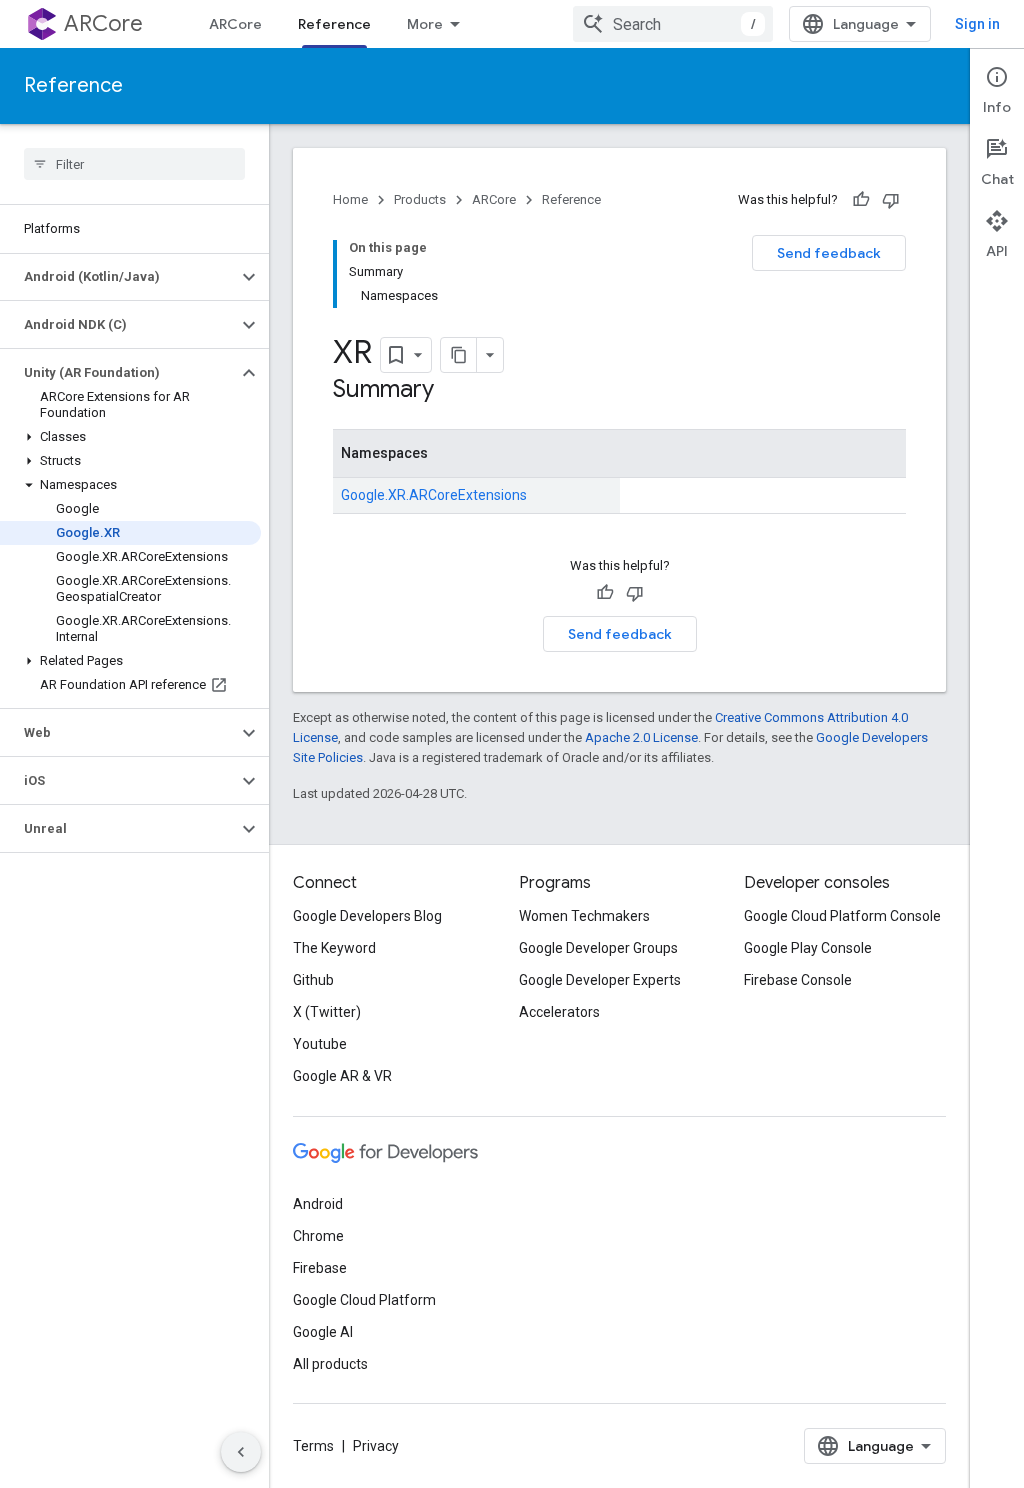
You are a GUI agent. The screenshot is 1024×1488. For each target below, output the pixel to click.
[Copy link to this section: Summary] (454, 391)
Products (420, 199)
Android (318, 1204)
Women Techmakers (584, 916)
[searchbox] (134, 164)
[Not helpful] (891, 200)
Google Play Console (808, 948)
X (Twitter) (327, 1012)
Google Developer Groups (598, 948)
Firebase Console (798, 980)
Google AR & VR (342, 1076)
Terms (313, 1446)
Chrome (318, 1236)
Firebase (320, 1268)
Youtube (320, 1044)
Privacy (376, 1446)
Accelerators (559, 1012)
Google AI (323, 1332)
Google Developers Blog (367, 916)
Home (350, 199)
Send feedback (829, 253)
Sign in (977, 24)
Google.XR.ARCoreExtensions (434, 495)
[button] (118, 277)
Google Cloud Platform (364, 1300)
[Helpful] (861, 200)
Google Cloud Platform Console (842, 916)
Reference (334, 24)
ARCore (103, 23)
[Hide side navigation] (241, 1452)
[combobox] (673, 24)
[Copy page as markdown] (459, 355)
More (425, 24)
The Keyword (334, 948)
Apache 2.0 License (641, 737)
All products (330, 1364)
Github (313, 980)
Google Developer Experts (600, 980)
